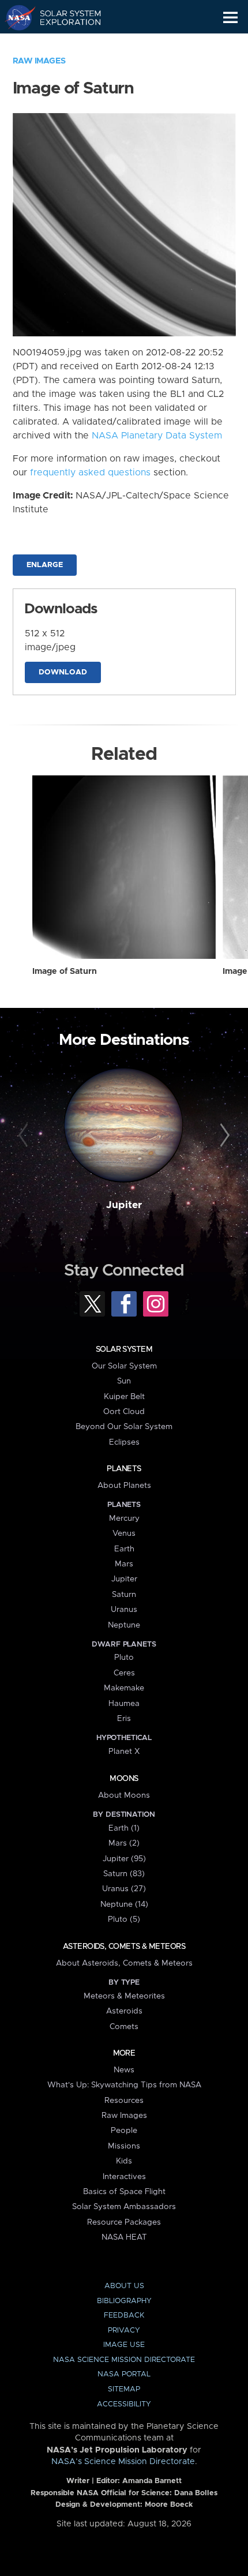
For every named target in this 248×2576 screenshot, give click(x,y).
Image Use (124, 2345)
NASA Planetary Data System (157, 436)
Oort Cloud (124, 1412)
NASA (15, 17)
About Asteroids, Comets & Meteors (124, 1963)
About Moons (124, 1795)
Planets (124, 1469)
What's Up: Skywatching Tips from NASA (124, 2085)
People (124, 2131)
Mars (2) (124, 1843)
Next (223, 1136)
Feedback (124, 2316)
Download (63, 672)
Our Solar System (124, 1366)
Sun (124, 1381)
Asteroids (124, 2011)
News (124, 2070)
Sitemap (124, 2389)
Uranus (124, 1610)
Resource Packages (124, 2222)
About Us (124, 2286)
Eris (124, 1719)
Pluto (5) (124, 1919)
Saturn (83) (124, 1874)
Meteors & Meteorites (124, 1996)
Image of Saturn (65, 972)
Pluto (124, 1658)
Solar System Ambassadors (124, 2207)
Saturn (124, 1595)
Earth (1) (124, 1828)
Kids (124, 2161)
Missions (124, 2146)
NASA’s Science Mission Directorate (123, 2462)
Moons (124, 1779)
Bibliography (124, 2301)
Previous (25, 1136)
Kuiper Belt (124, 1397)
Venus (124, 1533)
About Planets (124, 1486)
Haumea (124, 1704)
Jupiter (124, 1205)
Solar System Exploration (64, 17)
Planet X (124, 1752)
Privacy (124, 2331)
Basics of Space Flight (124, 2192)
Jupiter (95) (124, 1859)
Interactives (124, 2177)
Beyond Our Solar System (124, 1427)
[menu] (230, 18)
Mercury (124, 1518)
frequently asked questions (90, 473)
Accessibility (124, 2404)
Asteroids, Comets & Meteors (124, 1947)
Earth (124, 1549)
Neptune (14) (124, 1904)
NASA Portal (124, 2374)
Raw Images (39, 61)
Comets (124, 2027)
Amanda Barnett (152, 2481)
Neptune (124, 1625)
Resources (124, 2101)
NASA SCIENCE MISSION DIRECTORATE (124, 2360)
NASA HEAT (124, 2237)
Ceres (124, 1673)
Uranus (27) (124, 1889)
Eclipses (124, 1442)
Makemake (124, 1688)
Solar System (124, 1349)
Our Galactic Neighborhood (64, 44)
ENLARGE (45, 565)
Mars (124, 1564)
